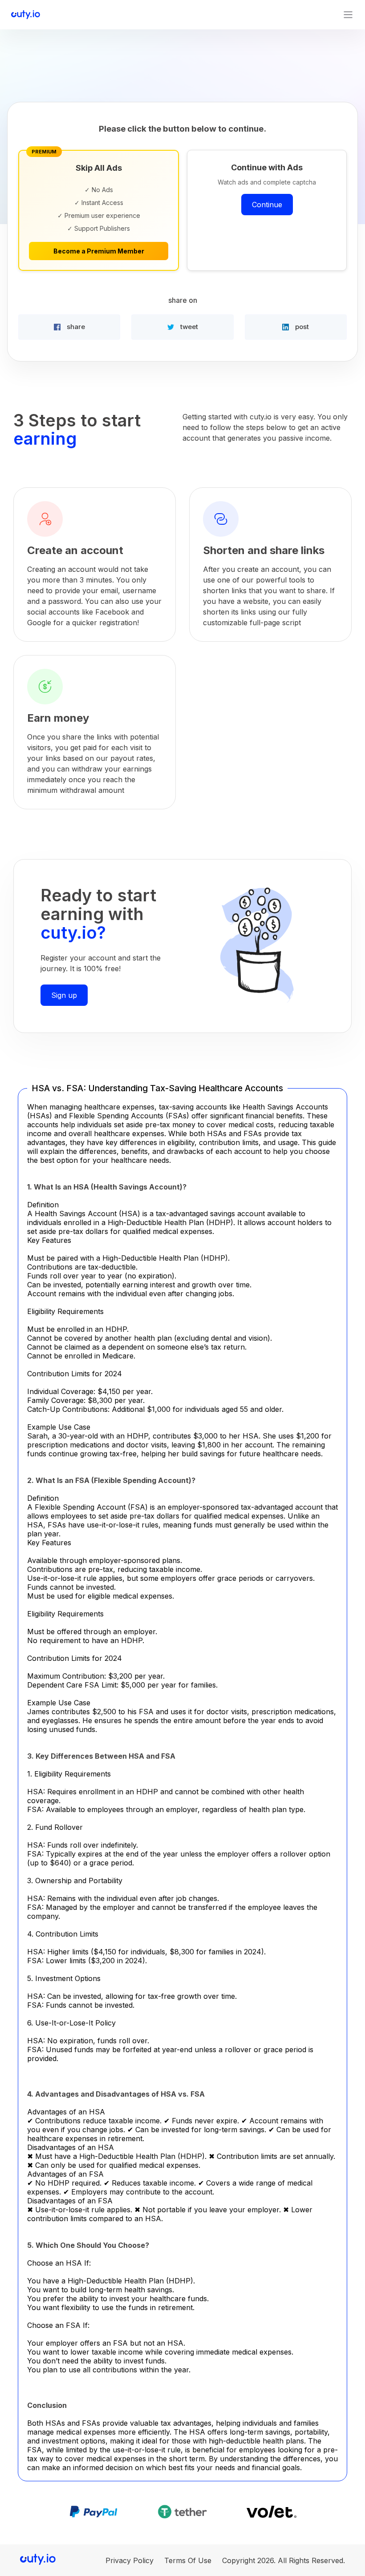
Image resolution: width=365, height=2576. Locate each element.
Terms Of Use (188, 2560)
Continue (267, 205)
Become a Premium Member (99, 251)
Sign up (64, 995)
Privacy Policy (130, 2560)
